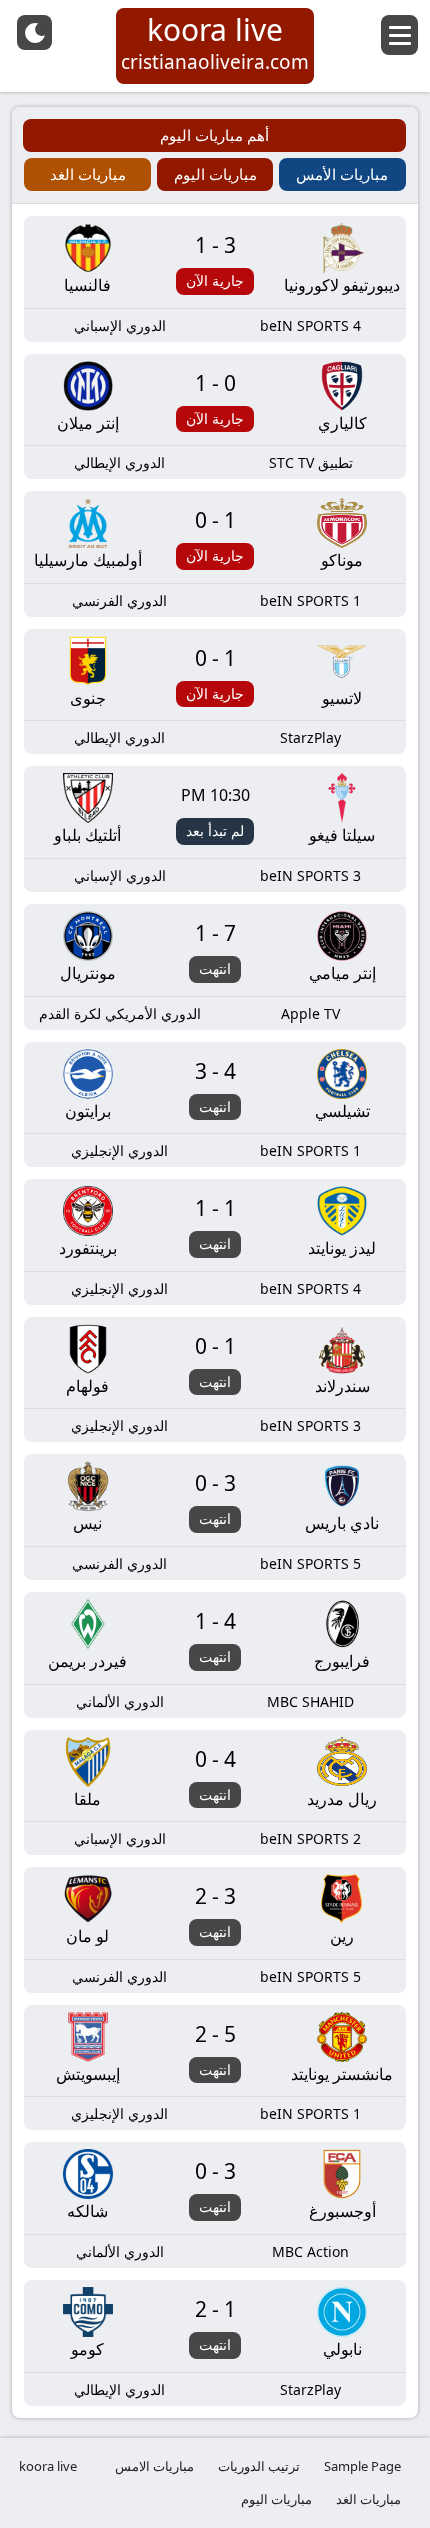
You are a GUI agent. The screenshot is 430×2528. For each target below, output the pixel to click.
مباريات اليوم (276, 2499)
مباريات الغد (368, 2499)
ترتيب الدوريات (259, 2466)
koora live (48, 2466)
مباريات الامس (154, 2466)
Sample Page (362, 2466)
